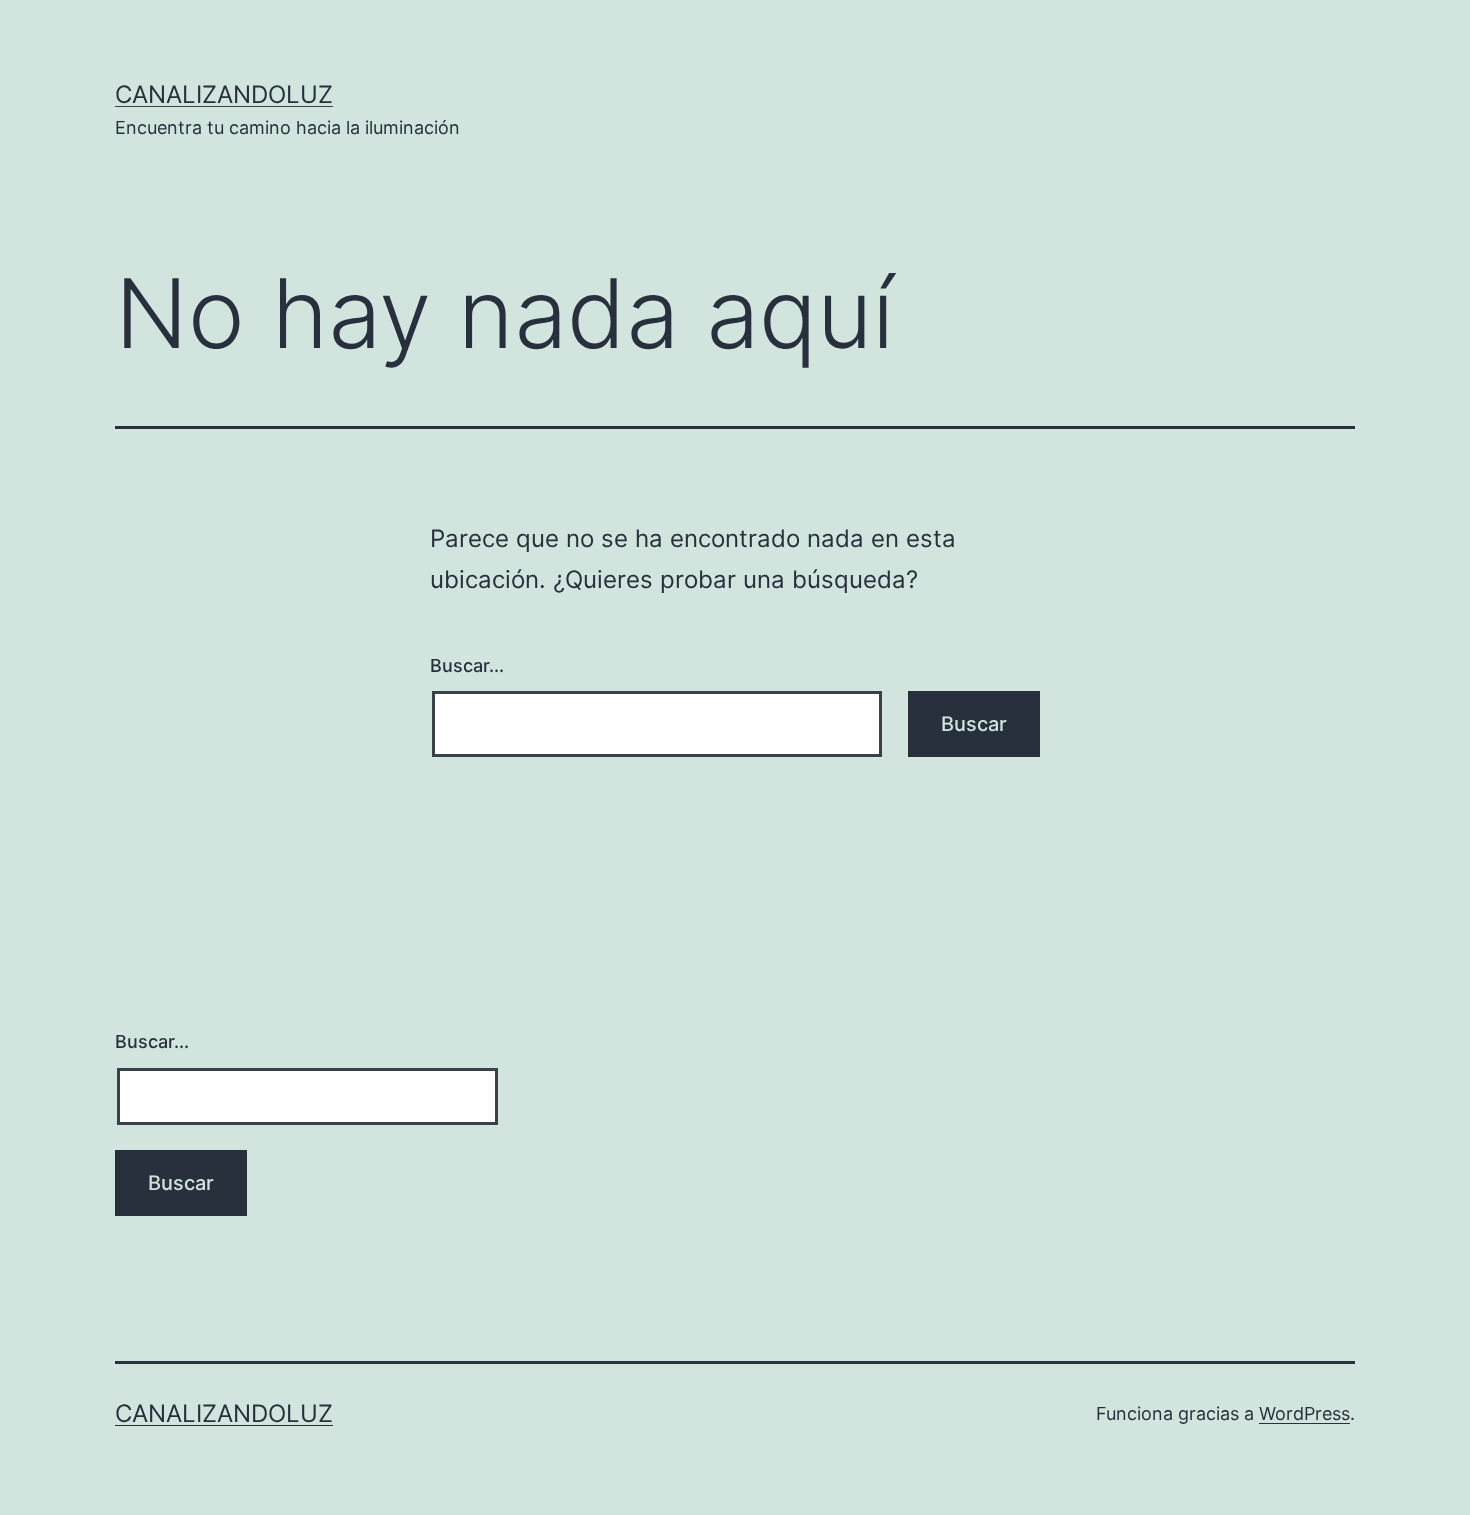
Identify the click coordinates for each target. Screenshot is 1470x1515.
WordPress (1304, 1413)
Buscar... (467, 665)
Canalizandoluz (224, 94)
